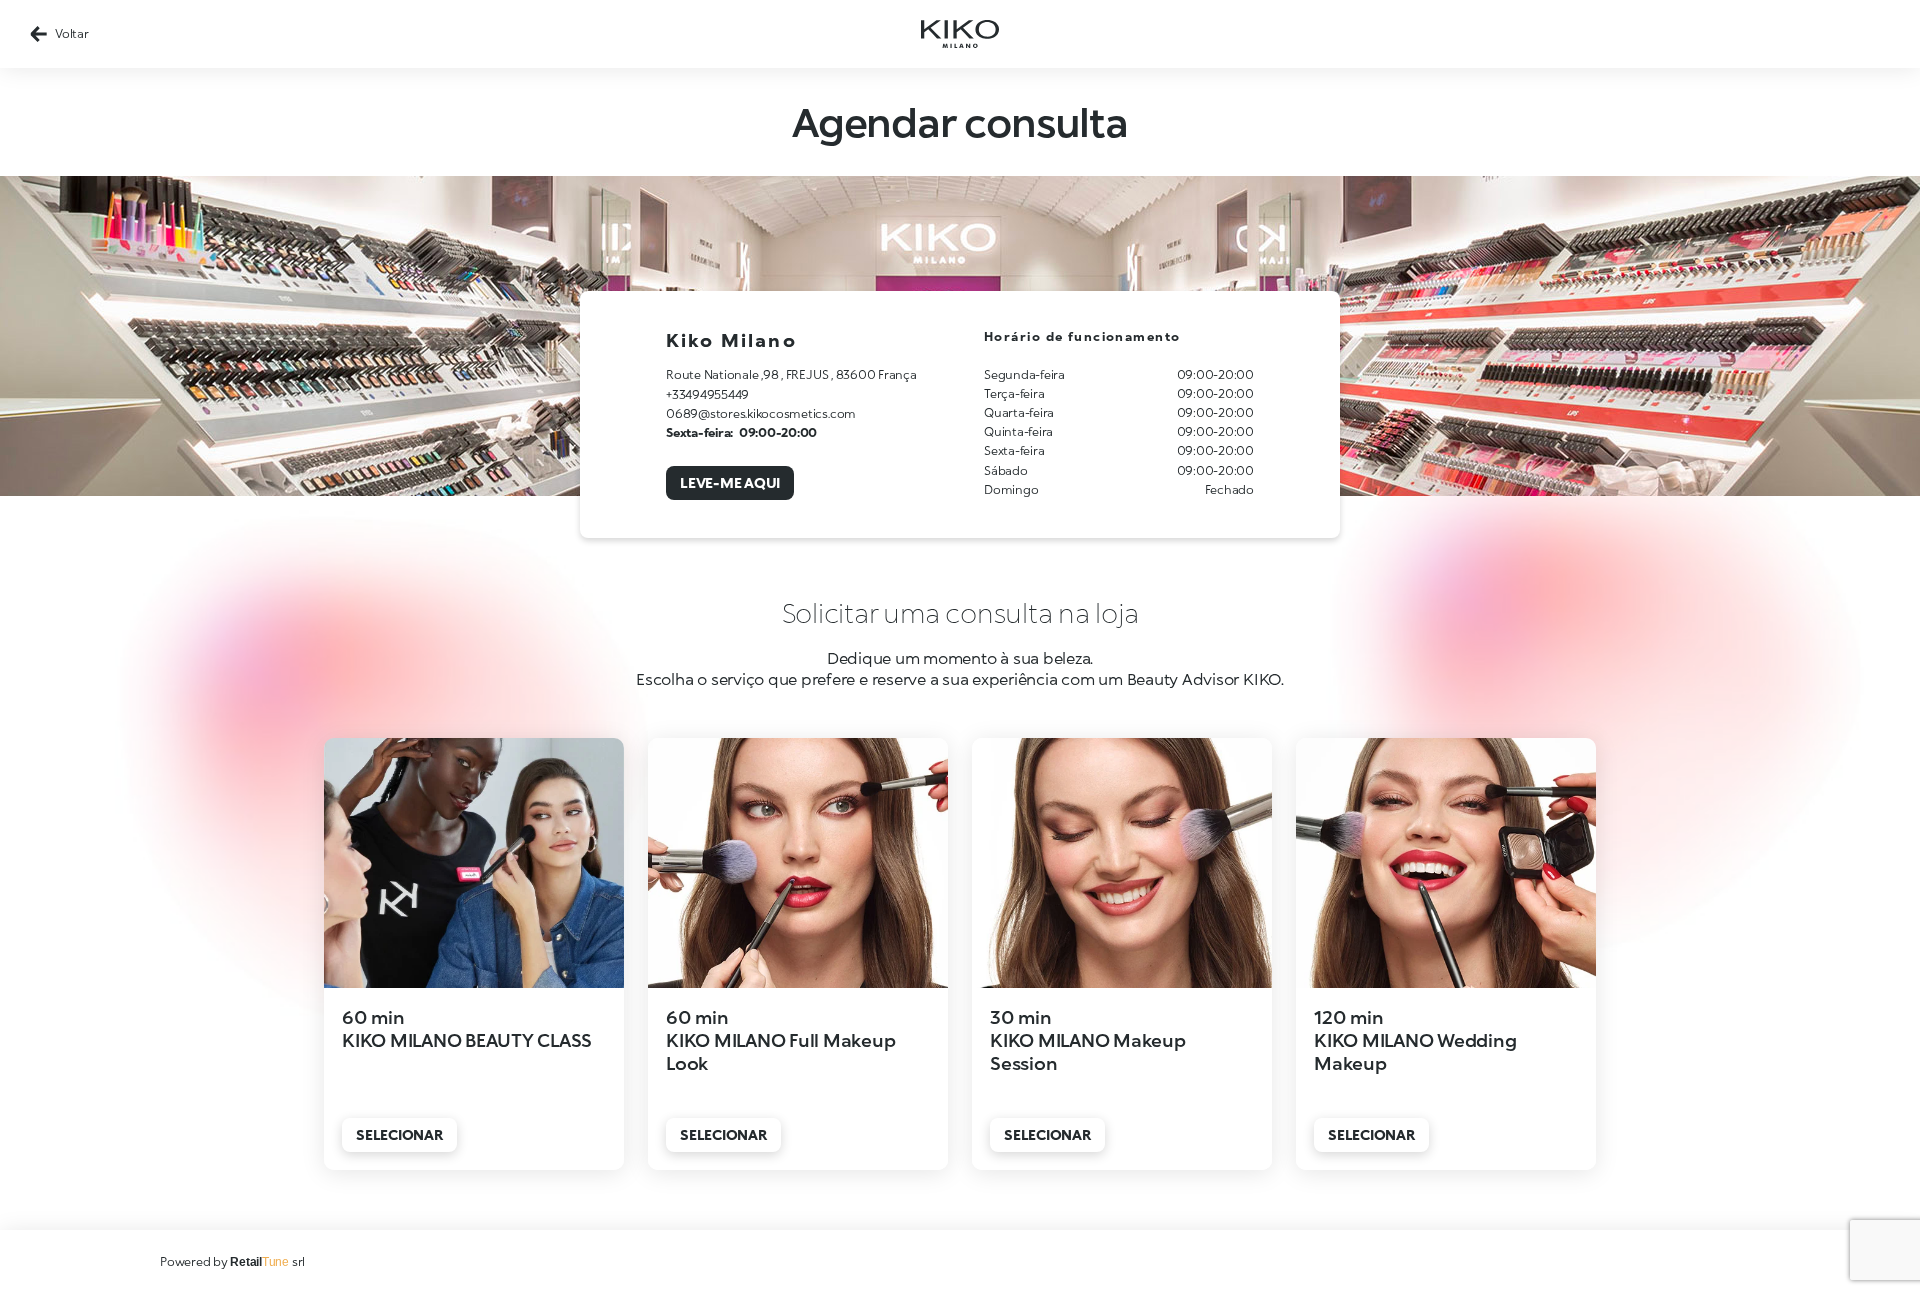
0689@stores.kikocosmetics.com (761, 413)
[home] (960, 34)
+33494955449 (707, 394)
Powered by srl (232, 1261)
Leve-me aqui (730, 482)
